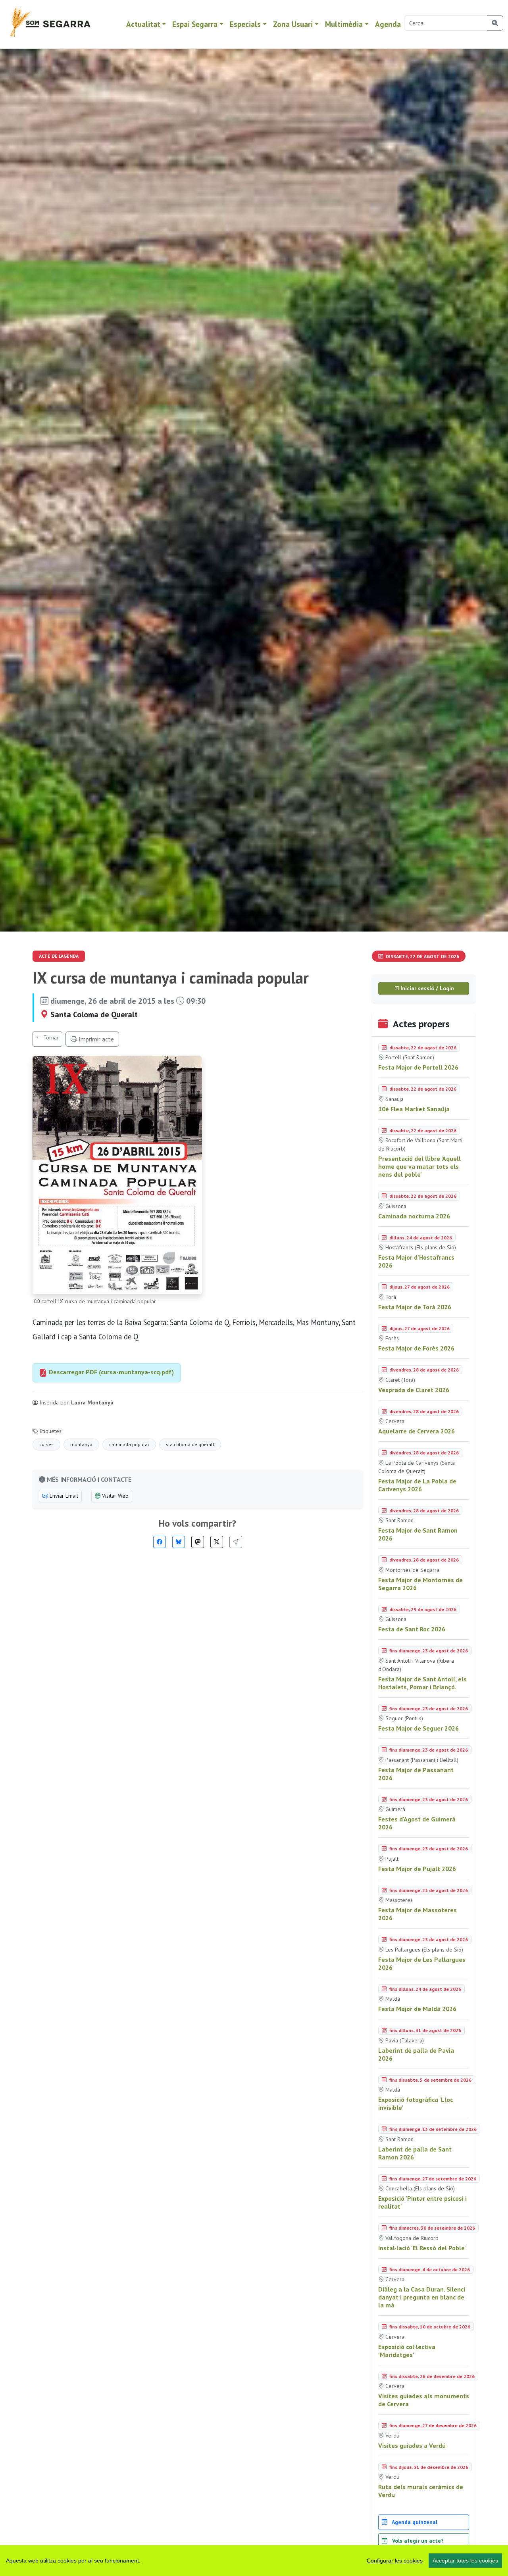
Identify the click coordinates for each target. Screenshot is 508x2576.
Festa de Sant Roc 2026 (412, 1629)
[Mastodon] (198, 1542)
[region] (254, 2561)
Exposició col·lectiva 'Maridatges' (407, 2351)
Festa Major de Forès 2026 (416, 1348)
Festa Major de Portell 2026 (418, 1067)
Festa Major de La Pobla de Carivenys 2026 (417, 1485)
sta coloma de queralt (190, 1444)
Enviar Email (63, 1496)
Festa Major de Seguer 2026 (419, 1728)
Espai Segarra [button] (195, 24)
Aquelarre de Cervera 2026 (417, 1431)
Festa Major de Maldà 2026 (417, 2009)
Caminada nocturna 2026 (414, 1216)
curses (46, 1444)
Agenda (388, 24)
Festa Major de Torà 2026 (415, 1307)
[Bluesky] (179, 1542)
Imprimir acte (95, 1039)
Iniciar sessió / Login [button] (426, 988)
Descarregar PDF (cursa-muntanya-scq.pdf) (111, 1372)
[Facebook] (160, 1542)
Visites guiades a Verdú (412, 2445)
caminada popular (129, 1444)
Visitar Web (114, 1496)
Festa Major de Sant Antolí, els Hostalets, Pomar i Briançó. (422, 1683)
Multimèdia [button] (344, 24)
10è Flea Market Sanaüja (414, 1109)
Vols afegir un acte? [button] (417, 2541)
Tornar (50, 1037)
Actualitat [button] (143, 24)
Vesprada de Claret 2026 (414, 1390)
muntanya (81, 1444)
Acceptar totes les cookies (465, 2561)
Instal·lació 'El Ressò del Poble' (422, 2248)
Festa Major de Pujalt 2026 (417, 1869)
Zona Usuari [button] (293, 24)
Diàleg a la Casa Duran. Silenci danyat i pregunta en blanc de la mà (422, 2297)
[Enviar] (236, 1542)
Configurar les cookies (395, 2561)
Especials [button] (245, 24)
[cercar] (495, 23)
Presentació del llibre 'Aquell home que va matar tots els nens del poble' (419, 1166)
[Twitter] (217, 1542)
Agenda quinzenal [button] (414, 2522)
